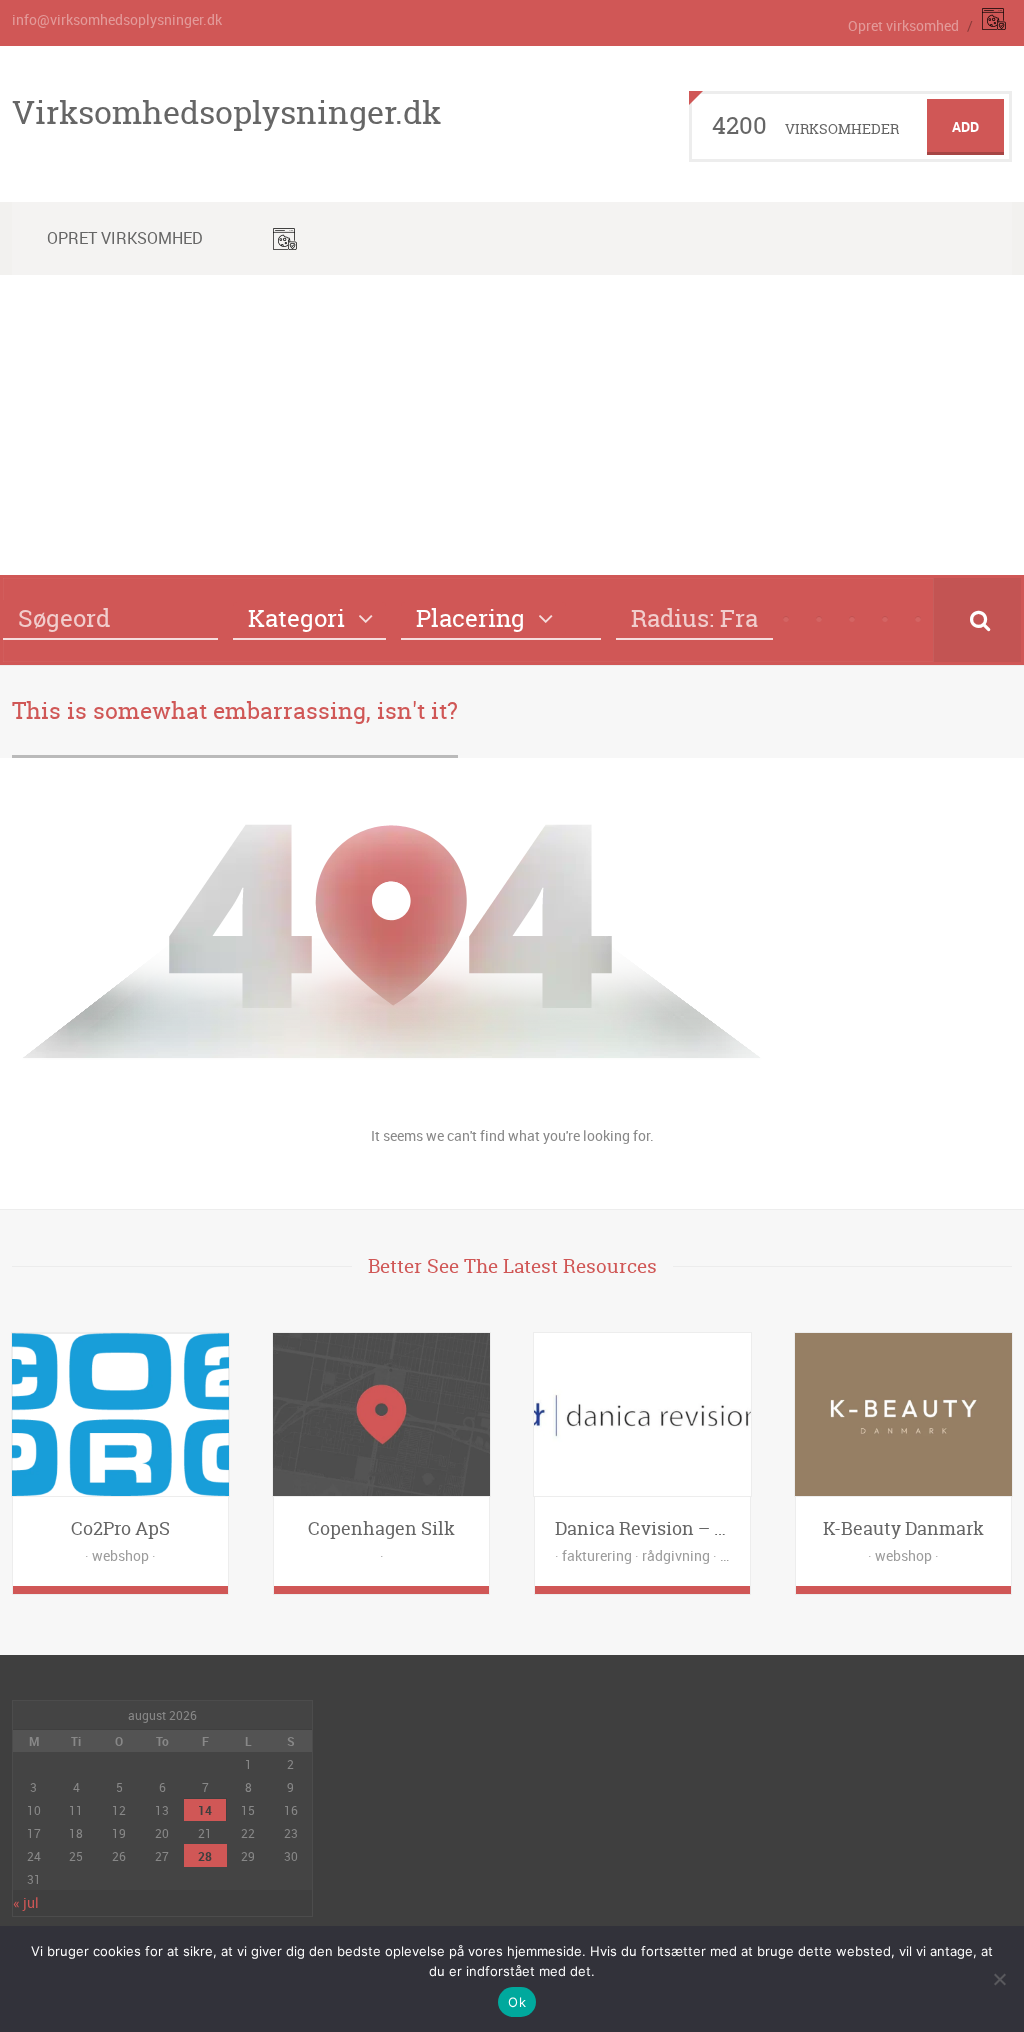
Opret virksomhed (903, 25)
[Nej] (999, 1979)
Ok (517, 2002)
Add (965, 126)
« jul (26, 1902)
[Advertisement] (512, 425)
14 (205, 1810)
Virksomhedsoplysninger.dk (226, 112)
